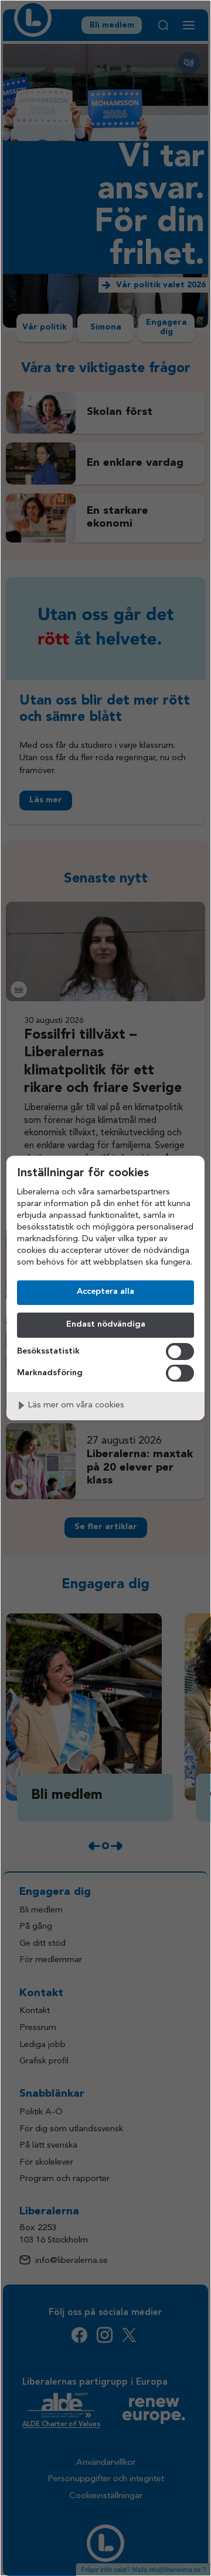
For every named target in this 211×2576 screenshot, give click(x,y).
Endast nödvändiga (106, 1325)
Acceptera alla (105, 1292)
